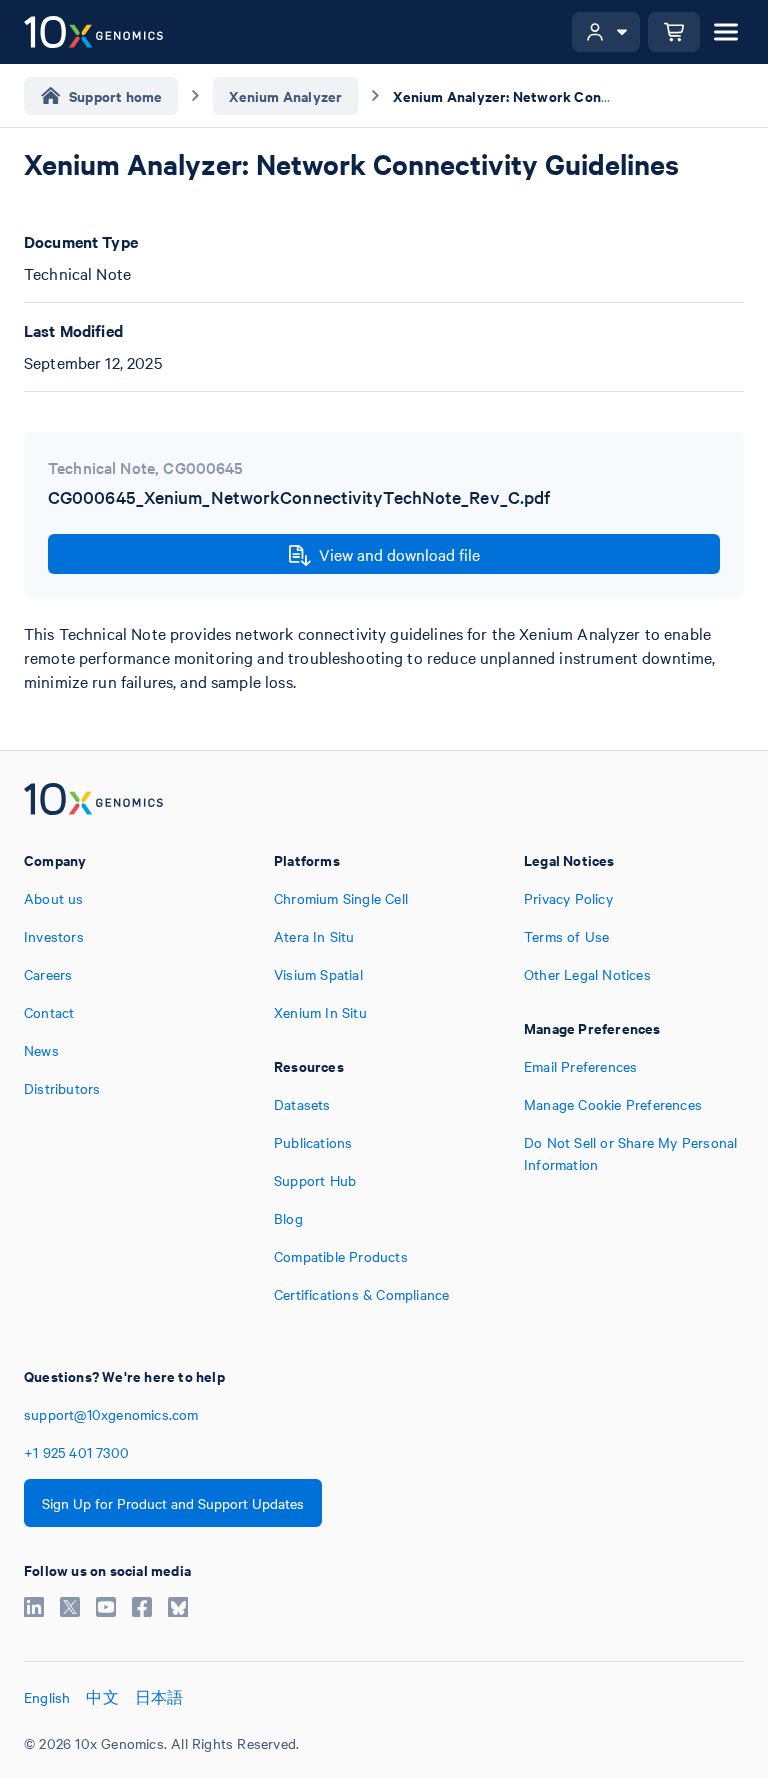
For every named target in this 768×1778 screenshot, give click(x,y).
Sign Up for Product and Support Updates (173, 1503)
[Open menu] (726, 32)
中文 (102, 1697)
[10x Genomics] (93, 801)
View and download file (399, 554)
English (47, 1697)
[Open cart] (674, 32)
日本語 (159, 1697)
